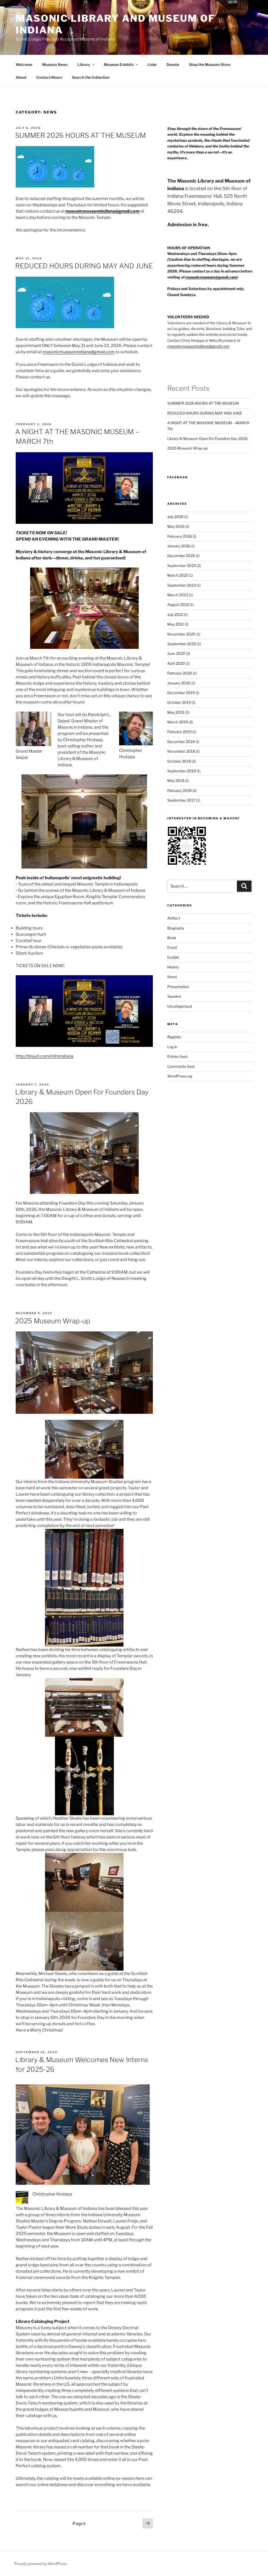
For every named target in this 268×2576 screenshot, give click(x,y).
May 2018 (176, 781)
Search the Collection (91, 77)
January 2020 (179, 683)
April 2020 (176, 663)
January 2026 (179, 546)
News (172, 977)
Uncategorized (180, 1006)
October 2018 (179, 761)
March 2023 (178, 595)
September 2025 (182, 566)
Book (172, 938)
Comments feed (181, 1066)
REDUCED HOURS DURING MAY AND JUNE (84, 266)
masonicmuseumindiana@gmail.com (79, 352)
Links (152, 64)
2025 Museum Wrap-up (53, 1321)
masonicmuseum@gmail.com (211, 277)
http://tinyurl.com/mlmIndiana (45, 1056)
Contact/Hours (49, 77)
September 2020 (182, 644)
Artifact (174, 918)
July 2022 (175, 614)
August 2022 (178, 605)
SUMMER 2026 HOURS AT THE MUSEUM (80, 135)
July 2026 (175, 517)
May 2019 (176, 712)
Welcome (24, 64)
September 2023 (182, 585)
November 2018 (181, 751)
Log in (172, 1047)
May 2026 (176, 526)
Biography (176, 928)
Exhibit (173, 957)
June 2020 (176, 653)
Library (84, 64)
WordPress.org (180, 1076)
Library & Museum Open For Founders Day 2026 (207, 438)
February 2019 (179, 732)
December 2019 (181, 693)
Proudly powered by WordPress (40, 2564)
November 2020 (181, 634)
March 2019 (178, 722)
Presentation (178, 987)
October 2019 (179, 702)
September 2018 (182, 771)
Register (174, 1037)
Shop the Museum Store (210, 64)
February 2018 (179, 790)
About (21, 77)
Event (172, 947)
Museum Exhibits (119, 64)
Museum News (55, 64)
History (173, 967)
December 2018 (181, 742)
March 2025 (178, 575)
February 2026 (180, 536)
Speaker (174, 996)
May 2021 (176, 624)
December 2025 (181, 556)
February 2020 (180, 673)
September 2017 (181, 800)
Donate (173, 64)
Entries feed (177, 1056)
